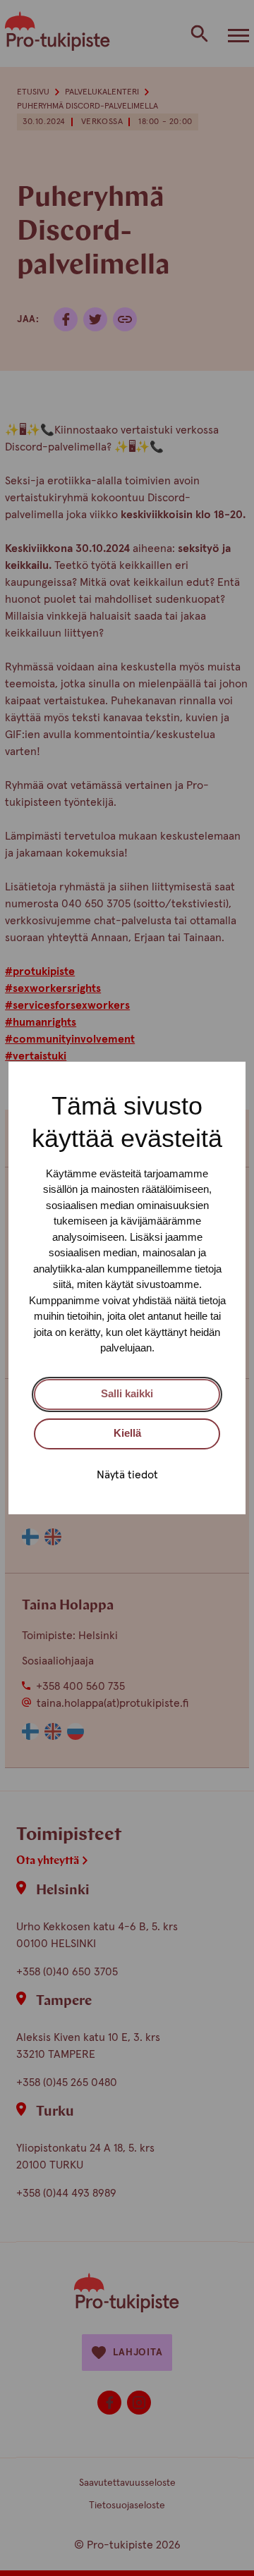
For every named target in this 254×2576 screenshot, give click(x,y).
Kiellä (127, 1433)
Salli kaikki (127, 1393)
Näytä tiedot (127, 1475)
